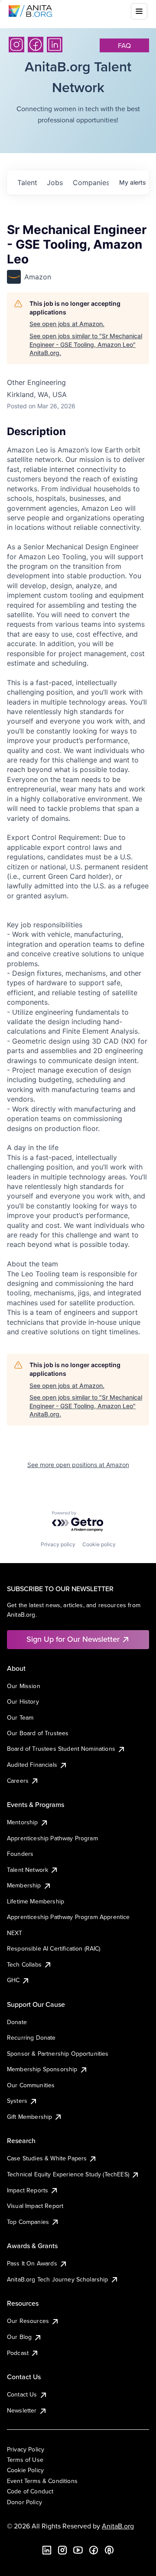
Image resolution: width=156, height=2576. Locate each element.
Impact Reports (28, 2190)
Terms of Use (25, 2460)
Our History (23, 1701)
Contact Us (22, 2394)
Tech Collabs (24, 1964)
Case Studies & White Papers (47, 2158)
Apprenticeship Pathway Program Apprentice (68, 1917)
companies (91, 183)
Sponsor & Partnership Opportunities (58, 2054)
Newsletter (22, 2410)
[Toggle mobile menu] (139, 11)
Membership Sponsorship (42, 2069)
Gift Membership (29, 2117)
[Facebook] (36, 45)
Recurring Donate (31, 2038)
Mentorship (23, 1822)
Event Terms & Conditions (42, 2481)
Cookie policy (99, 1544)
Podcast (18, 2353)
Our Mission (24, 1686)
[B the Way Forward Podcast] (109, 2550)
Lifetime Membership (36, 1901)
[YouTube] (78, 2550)
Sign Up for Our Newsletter (73, 1639)
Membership (24, 1885)
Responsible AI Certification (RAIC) (54, 1948)
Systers (17, 2101)
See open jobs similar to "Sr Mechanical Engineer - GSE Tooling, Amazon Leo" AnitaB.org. (86, 344)
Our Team (20, 1717)
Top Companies (28, 2222)
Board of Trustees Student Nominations (61, 1749)
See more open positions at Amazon (78, 1465)
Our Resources (28, 2321)
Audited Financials (32, 1765)
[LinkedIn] (55, 45)
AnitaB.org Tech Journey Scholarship (58, 2279)
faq (124, 45)
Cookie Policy (25, 2470)
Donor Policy (24, 2502)
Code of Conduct (30, 2491)
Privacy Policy (26, 2449)
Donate (17, 2022)
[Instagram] (16, 45)
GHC (13, 1980)
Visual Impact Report (35, 2206)
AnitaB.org (118, 2526)
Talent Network (28, 1870)
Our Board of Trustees (38, 1733)
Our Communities (31, 2085)
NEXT (15, 1933)
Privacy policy (58, 1544)
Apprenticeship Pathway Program (52, 1838)
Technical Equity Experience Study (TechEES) (68, 2174)
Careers (18, 1781)
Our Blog (19, 2337)
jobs (55, 183)
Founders (20, 1854)
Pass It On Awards (32, 2263)
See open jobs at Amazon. (67, 324)
